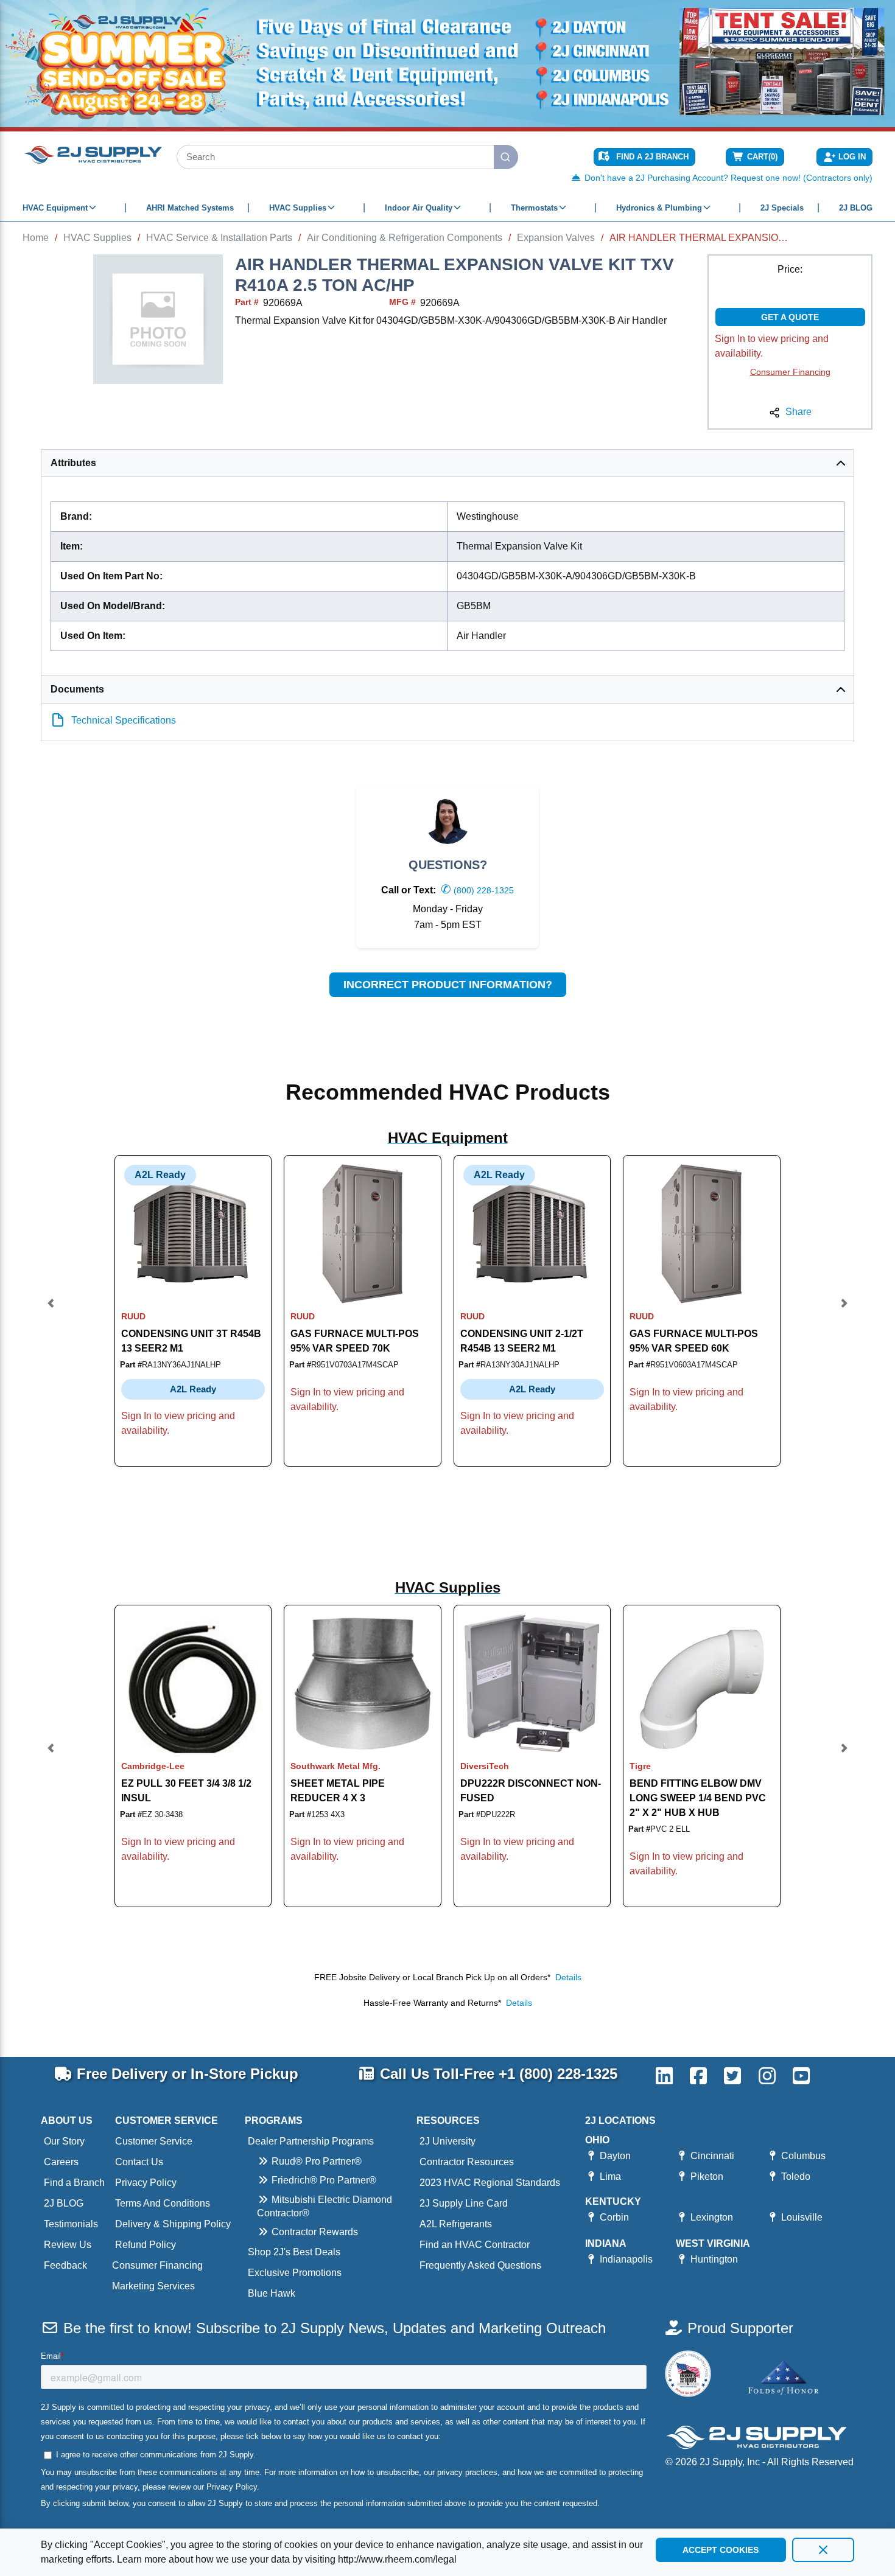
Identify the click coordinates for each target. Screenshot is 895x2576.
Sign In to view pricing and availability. (772, 346)
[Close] (823, 2550)
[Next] (844, 1311)
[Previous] (51, 1311)
